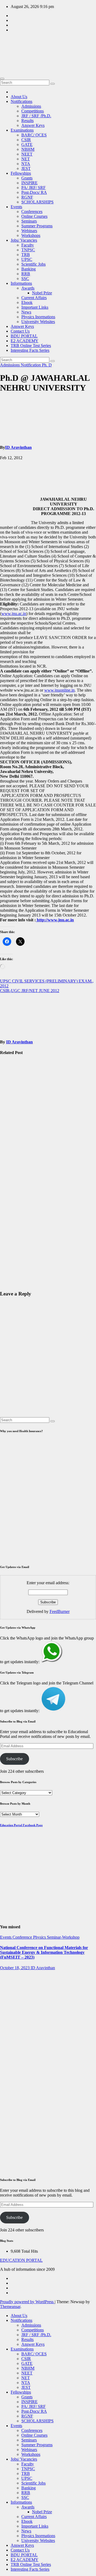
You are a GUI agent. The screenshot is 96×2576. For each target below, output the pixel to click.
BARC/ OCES (34, 135)
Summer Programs (37, 226)
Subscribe (14, 1759)
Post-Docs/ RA (34, 192)
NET (26, 159)
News (26, 312)
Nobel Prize (42, 293)
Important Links (35, 307)
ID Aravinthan (18, 447)
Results (27, 121)
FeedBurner (60, 1611)
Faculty (28, 245)
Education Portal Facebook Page (21, 1825)
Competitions (33, 111)
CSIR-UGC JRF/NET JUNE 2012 (30, 991)
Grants (27, 178)
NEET (27, 154)
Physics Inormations (38, 317)
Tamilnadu (9, 1082)
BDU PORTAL (24, 336)
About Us (19, 97)
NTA (26, 164)
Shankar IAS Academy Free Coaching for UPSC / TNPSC (13, 1107)
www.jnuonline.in (59, 690)
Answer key (10, 2110)
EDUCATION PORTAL (24, 46)
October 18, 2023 (15, 1968)
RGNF (27, 197)
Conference (23, 1937)
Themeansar (10, 2307)
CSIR (26, 140)
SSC (25, 279)
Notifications (21, 101)
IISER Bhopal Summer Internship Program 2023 (13, 2000)
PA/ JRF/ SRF (33, 188)
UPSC (27, 259)
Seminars (29, 221)
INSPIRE (29, 183)
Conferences (32, 212)
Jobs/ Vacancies (24, 240)
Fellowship (9, 1068)
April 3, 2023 (11, 2017)
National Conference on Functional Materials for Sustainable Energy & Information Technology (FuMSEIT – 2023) (44, 1952)
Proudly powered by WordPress (27, 2302)
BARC (7, 2036)
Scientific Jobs (33, 264)
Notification (31, 365)
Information (10, 1072)
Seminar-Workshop (63, 1937)
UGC (14, 1151)
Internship (8, 1982)
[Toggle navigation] (2, 79)
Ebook (27, 302)
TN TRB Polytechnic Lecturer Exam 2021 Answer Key (11, 2140)
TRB (26, 255)
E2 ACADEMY (25, 341)
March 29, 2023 (9, 2098)
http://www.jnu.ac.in (55, 920)
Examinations (22, 130)
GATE (27, 145)
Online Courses (34, 216)
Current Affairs (34, 298)
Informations (21, 283)
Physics (40, 1937)
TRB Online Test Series (31, 346)
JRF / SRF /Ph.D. (36, 116)
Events (16, 207)
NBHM (28, 149)
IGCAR (20, 2036)
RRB (26, 274)
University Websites (38, 322)
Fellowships (21, 173)
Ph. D (47, 365)
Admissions (31, 106)
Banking (29, 269)
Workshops (31, 235)
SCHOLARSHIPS (37, 202)
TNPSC (28, 250)
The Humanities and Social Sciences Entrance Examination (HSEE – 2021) (12, 1251)
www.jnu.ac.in (14, 614)
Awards (28, 288)
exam (5, 1141)
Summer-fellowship (9, 1975)
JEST (26, 168)
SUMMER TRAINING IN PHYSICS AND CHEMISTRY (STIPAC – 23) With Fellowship (13, 2069)
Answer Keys (33, 125)
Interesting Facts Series (30, 350)
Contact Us (20, 331)
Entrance (7, 1220)
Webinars (29, 231)
